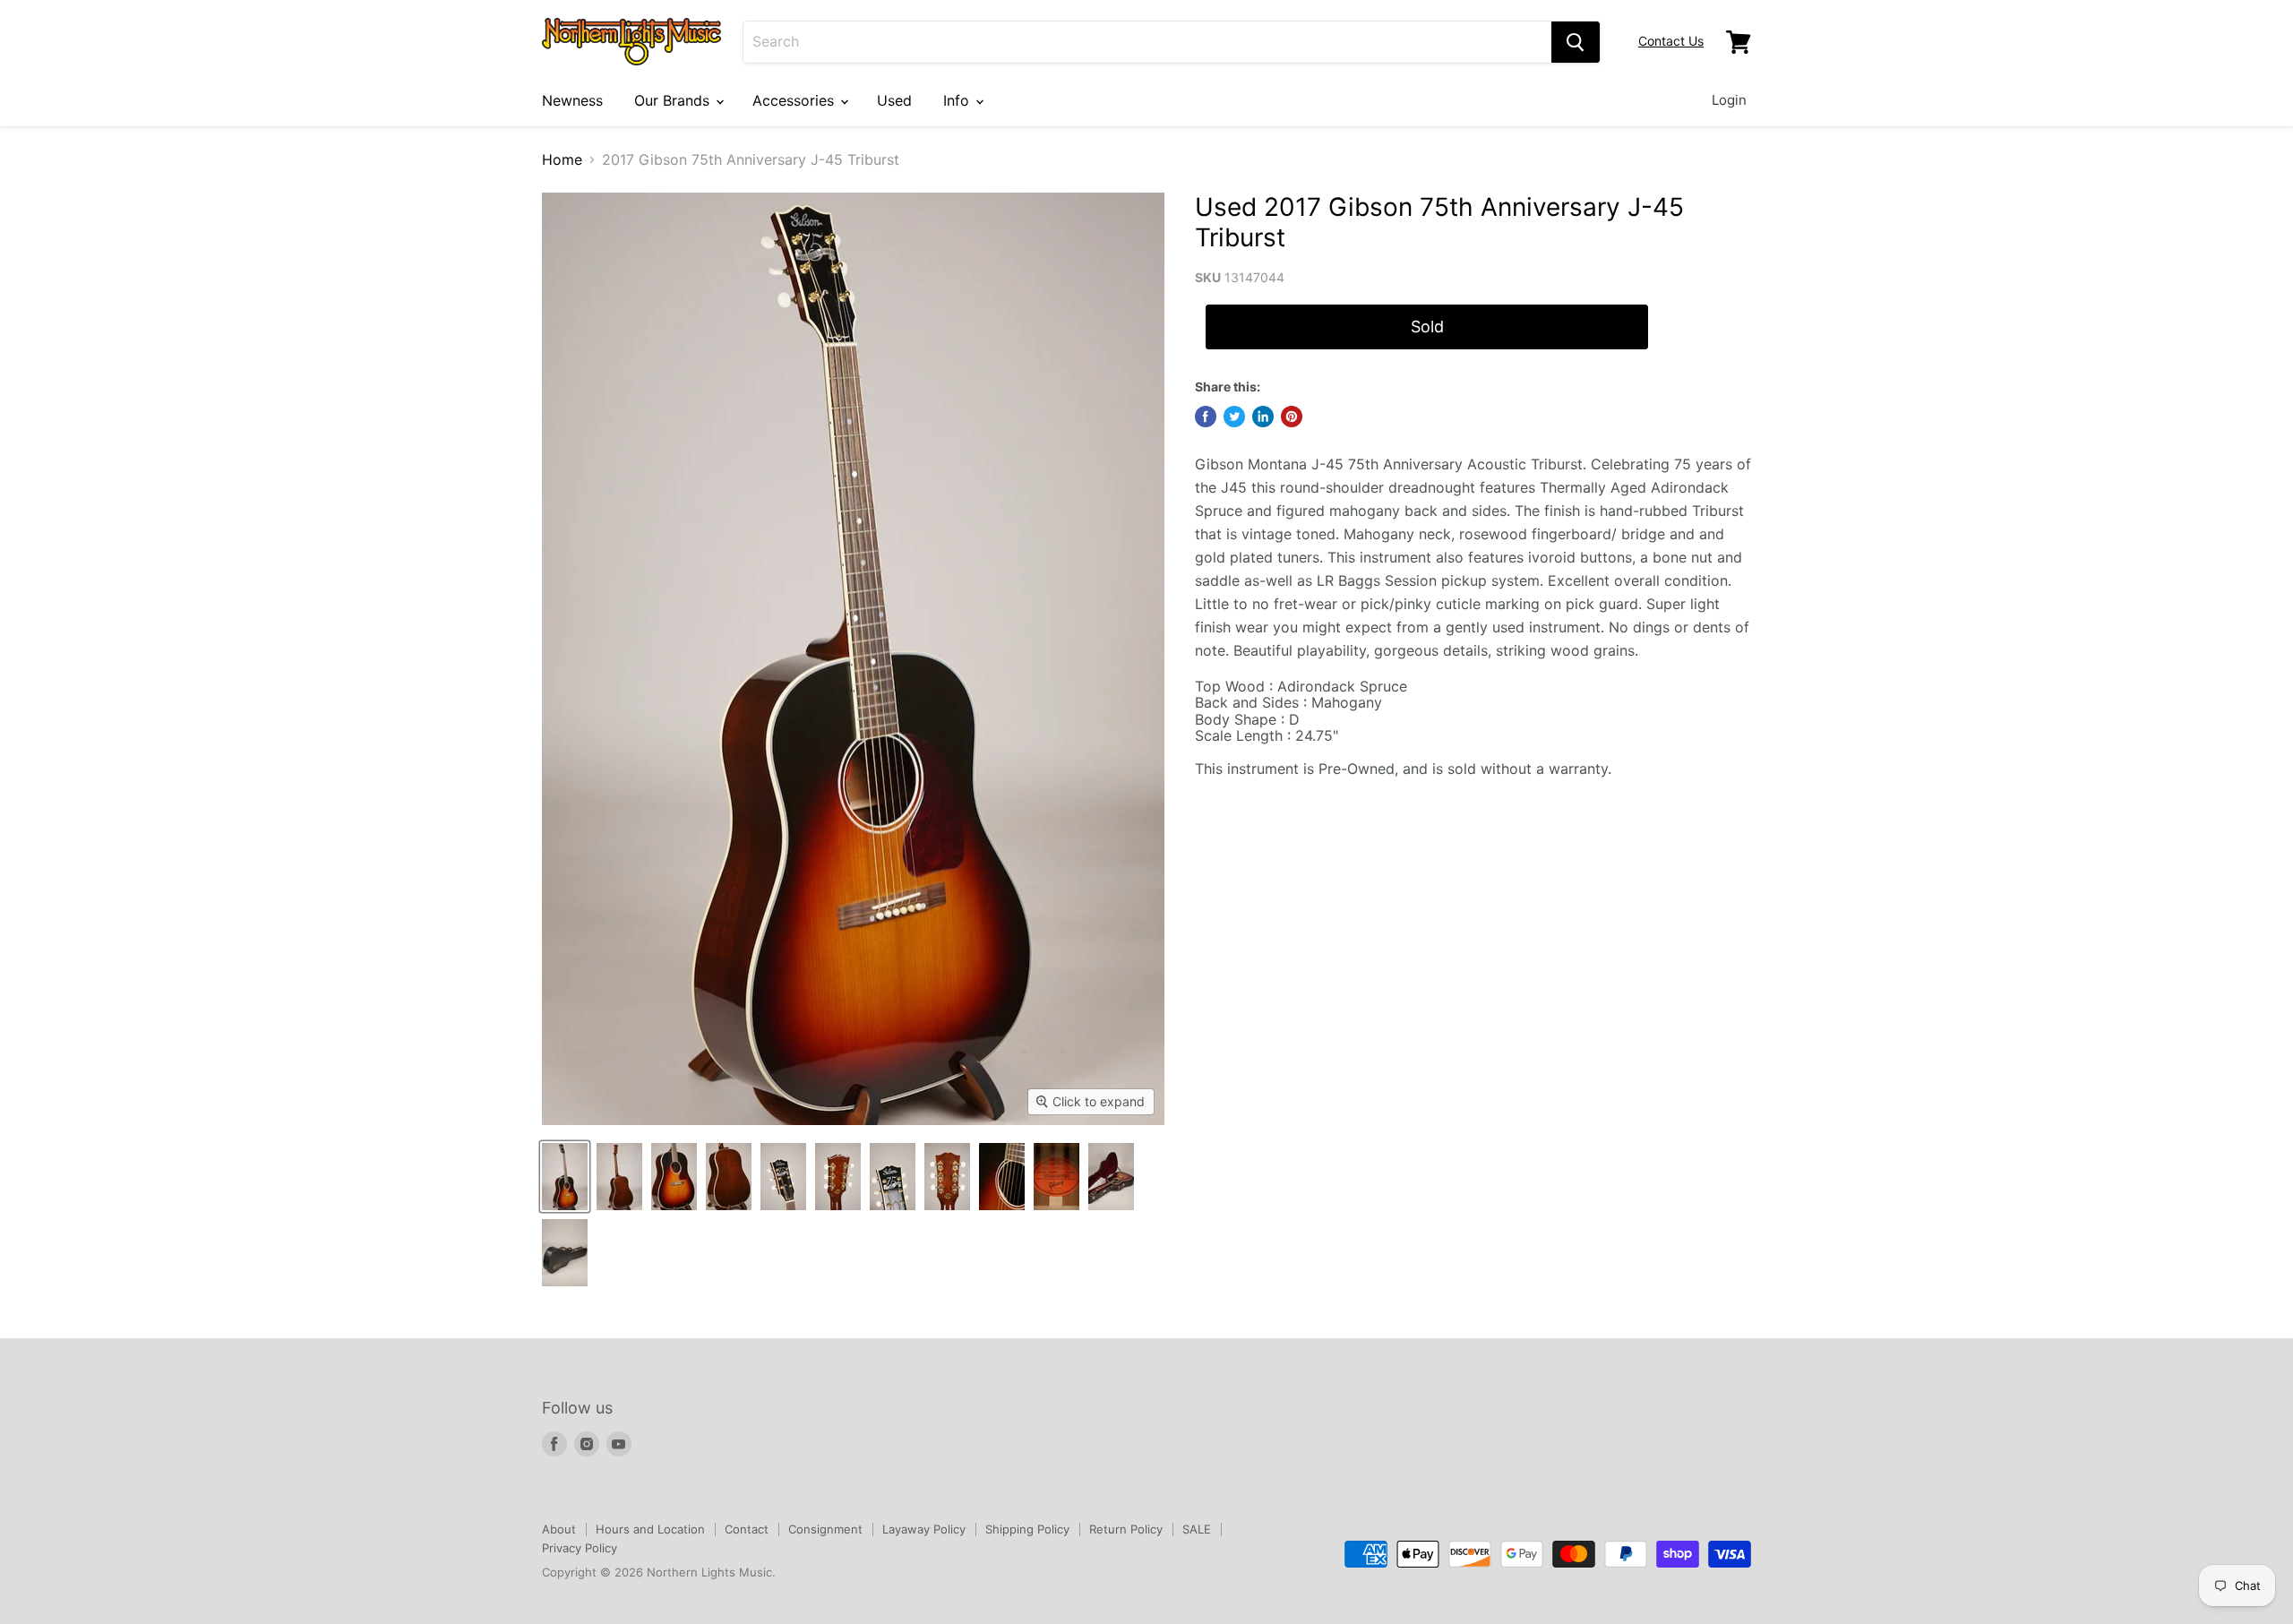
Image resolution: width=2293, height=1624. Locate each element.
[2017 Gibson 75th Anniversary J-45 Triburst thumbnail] (565, 1177)
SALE (1197, 1529)
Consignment (825, 1529)
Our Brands (674, 100)
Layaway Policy (924, 1529)
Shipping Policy (1027, 1529)
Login (1729, 100)
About (559, 1529)
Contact (747, 1529)
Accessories (795, 100)
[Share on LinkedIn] (1263, 417)
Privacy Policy (580, 1548)
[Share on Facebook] (1206, 417)
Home (562, 159)
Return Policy (1126, 1529)
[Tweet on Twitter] (1234, 417)
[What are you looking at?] (1576, 42)
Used (894, 100)
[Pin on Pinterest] (1292, 417)
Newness (572, 100)
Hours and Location (650, 1529)
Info (958, 100)
